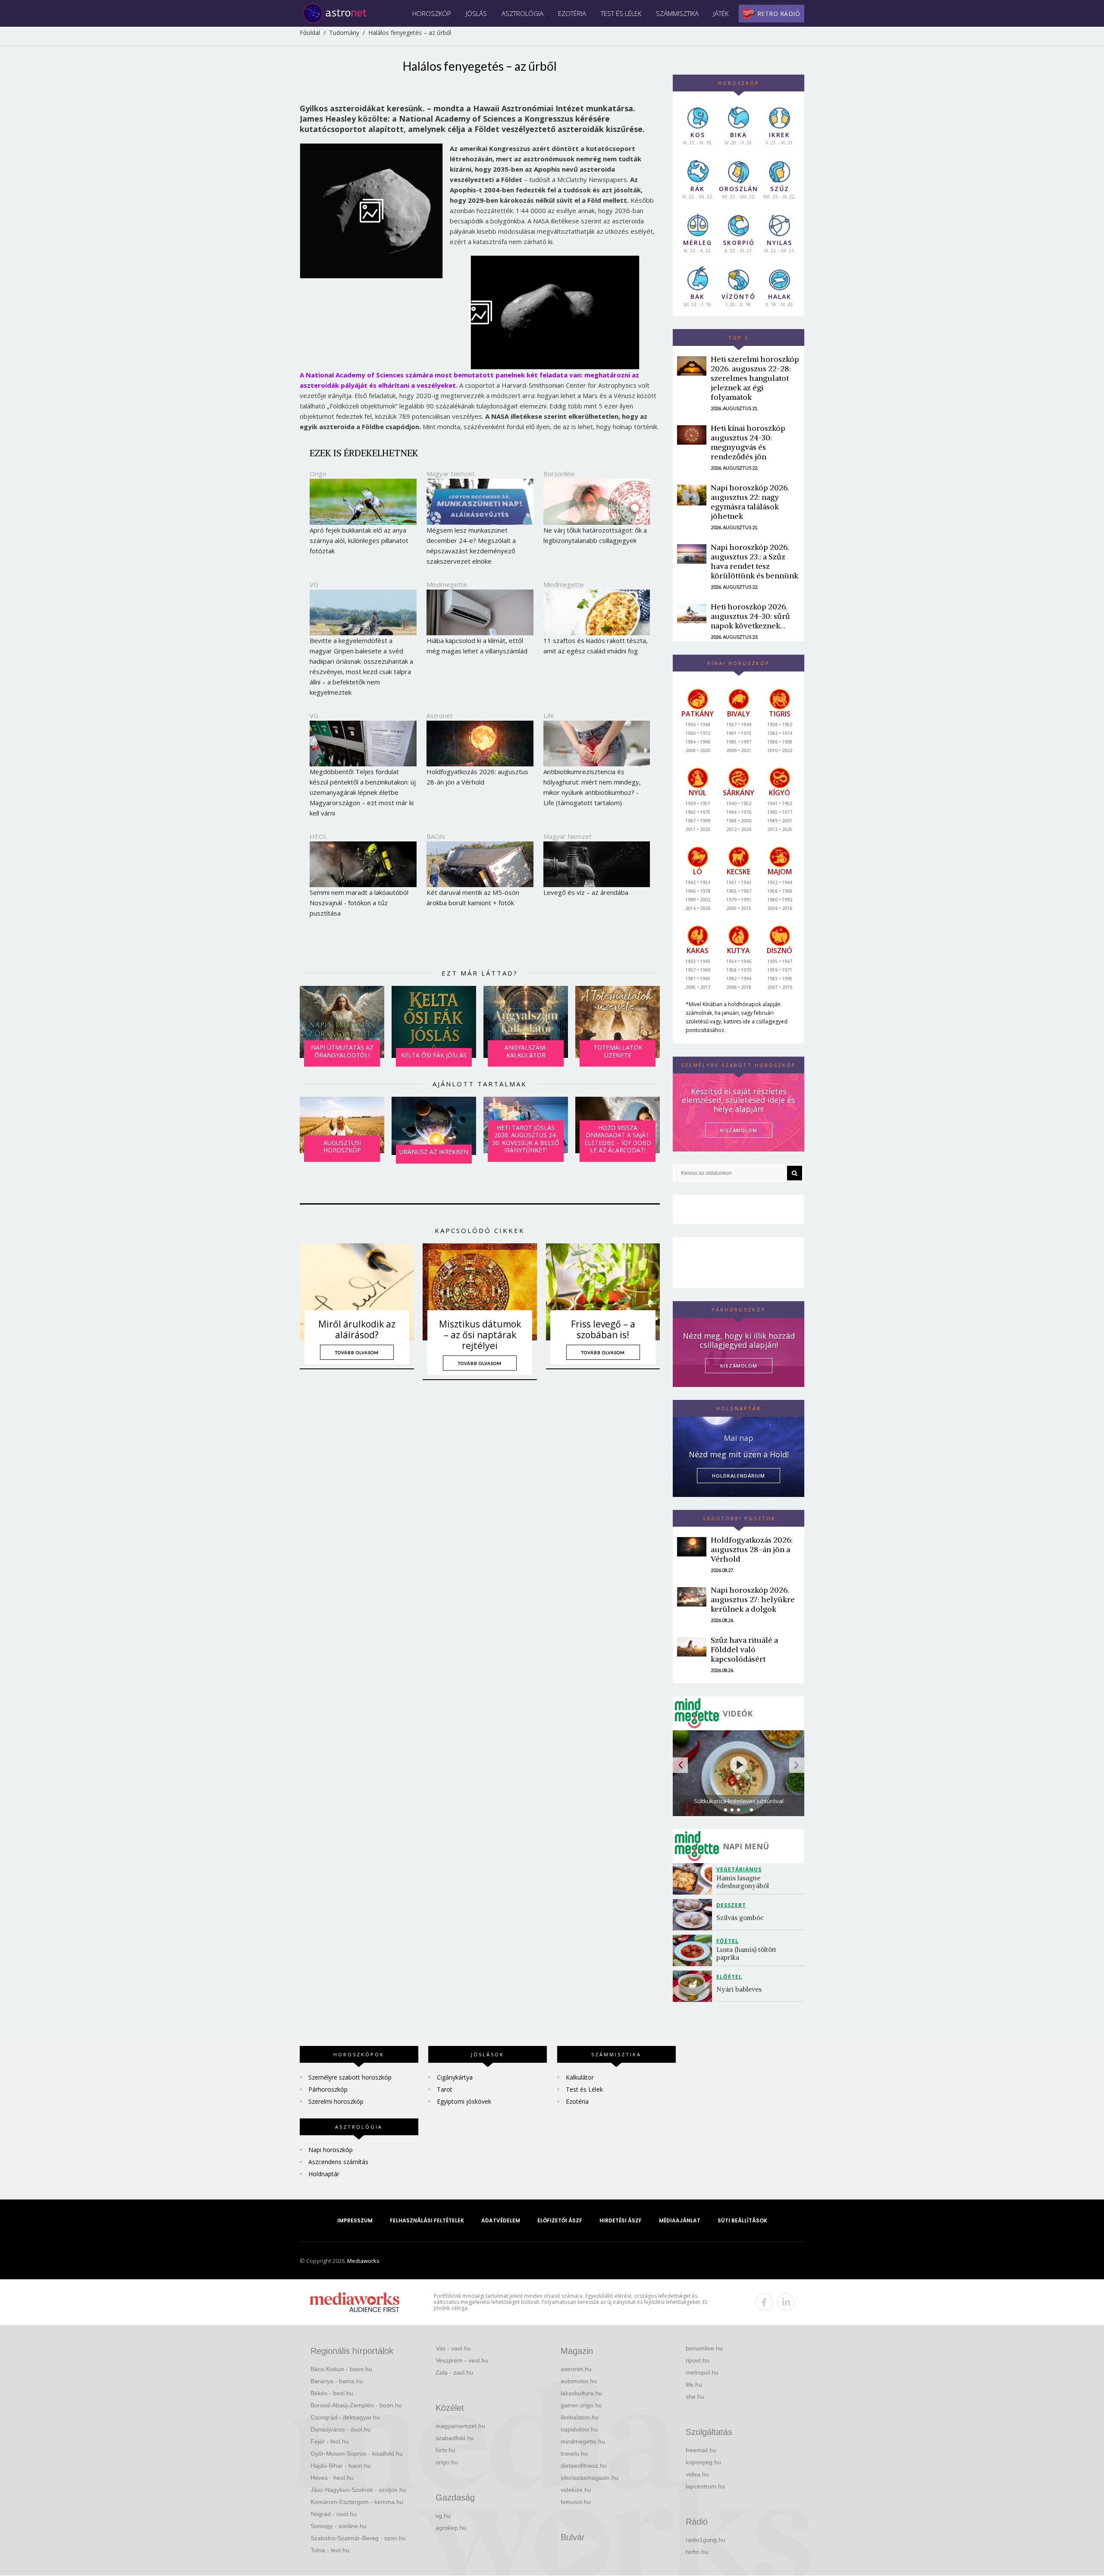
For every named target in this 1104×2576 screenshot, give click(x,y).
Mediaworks (363, 2261)
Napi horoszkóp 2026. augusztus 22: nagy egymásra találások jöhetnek (750, 502)
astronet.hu (576, 2369)
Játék (721, 13)
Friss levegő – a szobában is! (603, 1329)
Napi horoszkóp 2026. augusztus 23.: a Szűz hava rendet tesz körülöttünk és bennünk (754, 561)
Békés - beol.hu (332, 2393)
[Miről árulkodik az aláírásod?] (357, 1292)
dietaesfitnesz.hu (584, 2466)
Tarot (445, 2089)
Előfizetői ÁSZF (560, 2220)
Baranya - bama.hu (337, 2381)
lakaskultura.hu (581, 2393)
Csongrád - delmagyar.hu (345, 2417)
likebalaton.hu (580, 2417)
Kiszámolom (739, 1366)
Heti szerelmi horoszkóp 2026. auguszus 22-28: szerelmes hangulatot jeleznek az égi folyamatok (755, 378)
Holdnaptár (324, 2174)
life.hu (694, 2385)
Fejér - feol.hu (330, 2441)
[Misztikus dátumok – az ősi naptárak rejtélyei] (480, 1292)
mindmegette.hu (583, 2441)
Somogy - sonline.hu (339, 2526)
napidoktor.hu (579, 2429)
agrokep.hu (451, 2528)
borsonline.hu (704, 2348)
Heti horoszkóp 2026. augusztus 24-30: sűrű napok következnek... (750, 616)
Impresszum (355, 2220)
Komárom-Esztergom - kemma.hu (357, 2502)
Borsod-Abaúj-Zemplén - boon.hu (356, 2405)
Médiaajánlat (680, 2220)
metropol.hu (702, 2372)
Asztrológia (522, 13)
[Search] (795, 1173)
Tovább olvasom (357, 1352)
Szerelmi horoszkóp (336, 2101)
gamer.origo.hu (581, 2405)
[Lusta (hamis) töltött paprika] (695, 1950)
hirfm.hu (697, 2552)
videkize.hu (576, 2490)
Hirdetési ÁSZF (621, 2220)
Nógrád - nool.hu (334, 2514)
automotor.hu (579, 2381)
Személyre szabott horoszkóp (350, 2077)
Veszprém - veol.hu (462, 2360)
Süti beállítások (742, 2220)
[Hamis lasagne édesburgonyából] (695, 1879)
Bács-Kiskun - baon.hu (341, 2369)
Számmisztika (677, 13)
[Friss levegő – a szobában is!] (603, 1292)
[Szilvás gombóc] (695, 1915)
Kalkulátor (580, 2077)
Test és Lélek (621, 13)
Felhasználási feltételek (427, 2220)
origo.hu (447, 2462)
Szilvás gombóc (740, 1918)
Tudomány (344, 33)
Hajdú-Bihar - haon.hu (341, 2466)
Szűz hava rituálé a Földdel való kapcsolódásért (744, 1649)
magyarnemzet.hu (460, 2426)
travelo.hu (574, 2454)
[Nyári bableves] (695, 1986)
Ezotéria (572, 13)
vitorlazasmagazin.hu (590, 2478)
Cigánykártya (455, 2077)
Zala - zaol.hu (454, 2372)
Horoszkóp (432, 13)
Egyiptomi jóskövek (464, 2101)
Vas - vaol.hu (453, 2348)
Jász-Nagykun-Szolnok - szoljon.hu (358, 2490)
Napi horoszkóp (331, 2150)
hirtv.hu (445, 2450)
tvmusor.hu (576, 2502)
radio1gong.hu (706, 2540)
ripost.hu (698, 2360)
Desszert (731, 1905)
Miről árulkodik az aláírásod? (357, 1329)
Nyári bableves (739, 1989)
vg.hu (443, 2516)
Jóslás (476, 13)
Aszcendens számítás (338, 2162)
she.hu (695, 2397)
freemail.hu (701, 2450)
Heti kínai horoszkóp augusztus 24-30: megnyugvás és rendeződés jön (748, 442)
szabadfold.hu (455, 2438)
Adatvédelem (501, 2220)
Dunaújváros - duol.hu (341, 2429)
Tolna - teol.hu (330, 2550)
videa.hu (697, 2474)
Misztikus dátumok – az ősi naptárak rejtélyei (480, 1335)
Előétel (729, 1977)
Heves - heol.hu (332, 2478)
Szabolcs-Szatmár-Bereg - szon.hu (358, 2538)
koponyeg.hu (703, 2462)
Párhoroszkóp (328, 2089)
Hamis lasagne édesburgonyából (743, 1882)
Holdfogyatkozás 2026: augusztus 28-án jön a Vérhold (752, 1549)
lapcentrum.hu (705, 2486)
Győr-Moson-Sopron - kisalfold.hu (357, 2454)
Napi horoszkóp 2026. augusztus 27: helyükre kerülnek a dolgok (753, 1599)
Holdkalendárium (739, 1476)
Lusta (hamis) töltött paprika (747, 1953)
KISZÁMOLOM (739, 1130)
